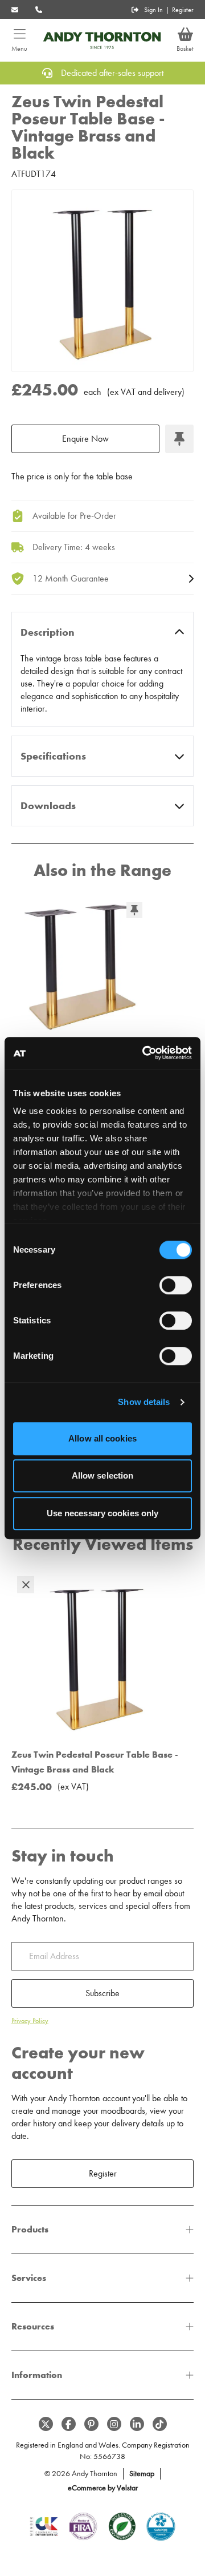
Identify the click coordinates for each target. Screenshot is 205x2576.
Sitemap (142, 2474)
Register (183, 10)
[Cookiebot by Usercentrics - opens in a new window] (145, 1053)
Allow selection (103, 1475)
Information (37, 2375)
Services (29, 2278)
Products (30, 2229)
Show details (144, 1402)
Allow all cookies (102, 1438)
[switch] (176, 1285)
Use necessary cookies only (103, 1513)
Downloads (48, 806)
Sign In (153, 10)
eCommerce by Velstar (103, 2488)
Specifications (53, 756)
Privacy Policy (30, 2021)
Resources (33, 2326)
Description (48, 632)
